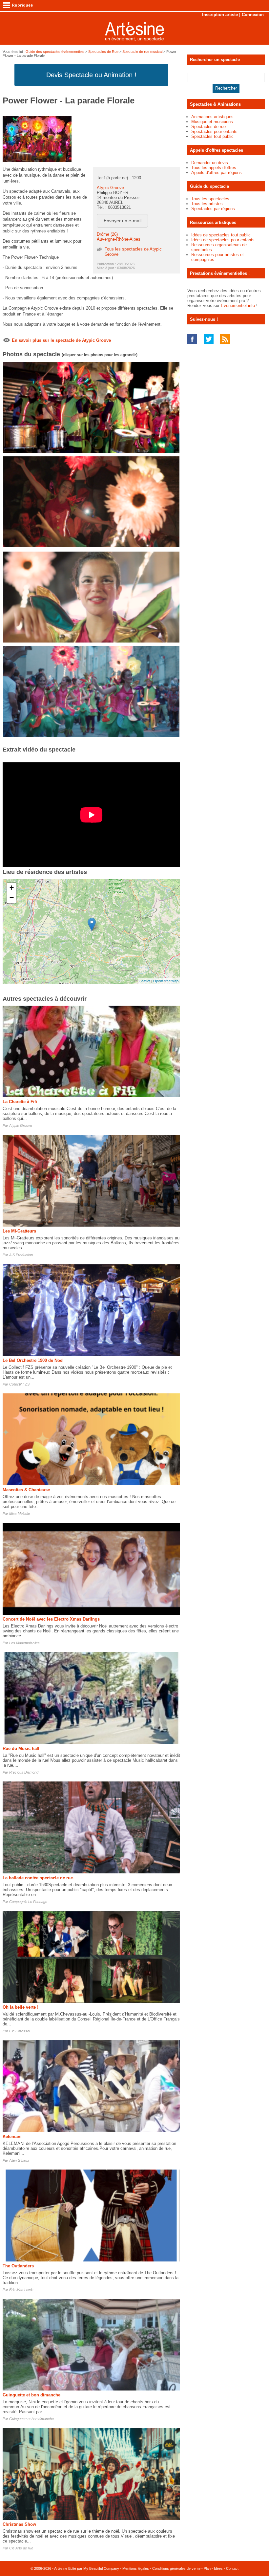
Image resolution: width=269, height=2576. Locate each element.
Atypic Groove (110, 188)
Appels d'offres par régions (217, 173)
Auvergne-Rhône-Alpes (119, 239)
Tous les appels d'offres (214, 168)
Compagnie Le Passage (28, 1902)
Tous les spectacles (210, 199)
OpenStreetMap (166, 981)
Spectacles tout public (212, 136)
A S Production (21, 1255)
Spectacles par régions (213, 209)
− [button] (12, 898)
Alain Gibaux (19, 2160)
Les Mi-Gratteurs (19, 1231)
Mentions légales (136, 2568)
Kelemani (12, 2137)
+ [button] (12, 888)
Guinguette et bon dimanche (31, 2395)
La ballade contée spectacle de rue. (38, 1878)
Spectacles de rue (208, 127)
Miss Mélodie (20, 1514)
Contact (232, 2568)
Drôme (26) (107, 234)
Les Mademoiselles (24, 1643)
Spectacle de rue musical (142, 52)
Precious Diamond (24, 1772)
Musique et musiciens (212, 122)
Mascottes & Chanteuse (26, 1490)
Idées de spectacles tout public (221, 235)
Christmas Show (19, 2524)
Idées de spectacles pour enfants (223, 240)
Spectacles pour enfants (214, 131)
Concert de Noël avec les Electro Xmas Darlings (51, 1619)
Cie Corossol (20, 2031)
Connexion (253, 15)
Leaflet (145, 981)
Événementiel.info (238, 306)
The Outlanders (18, 2266)
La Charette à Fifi (20, 1102)
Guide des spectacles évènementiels (55, 52)
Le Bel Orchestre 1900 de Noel (33, 1360)
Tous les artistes (207, 204)
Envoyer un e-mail (123, 221)
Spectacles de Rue (103, 52)
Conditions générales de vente (176, 2568)
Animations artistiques (212, 117)
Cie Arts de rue (21, 2548)
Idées (218, 2568)
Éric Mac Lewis (21, 2290)
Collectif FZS (19, 1384)
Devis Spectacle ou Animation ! (91, 75)
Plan (207, 2568)
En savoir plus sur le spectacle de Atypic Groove (61, 340)
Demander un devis (210, 163)
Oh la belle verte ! (21, 2007)
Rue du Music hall (21, 1748)
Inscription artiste (220, 15)
